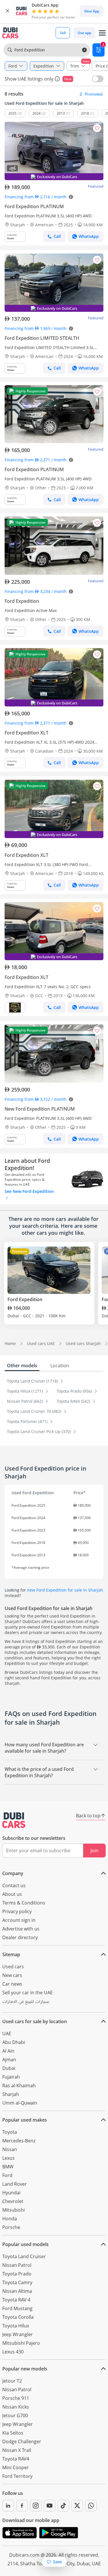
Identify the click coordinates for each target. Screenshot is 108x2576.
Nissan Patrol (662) (25, 1401)
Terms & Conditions (24, 1903)
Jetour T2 (12, 2381)
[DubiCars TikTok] (63, 2506)
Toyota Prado (17, 2274)
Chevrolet (13, 2201)
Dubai (9, 2068)
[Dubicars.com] (14, 1820)
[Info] (57, 79)
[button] (7, 11)
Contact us (14, 1885)
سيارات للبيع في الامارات (26, 2002)
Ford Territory (17, 2476)
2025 (12, 113)
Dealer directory (20, 1937)
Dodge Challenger (22, 2441)
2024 (37, 113)
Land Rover (15, 2184)
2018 (85, 113)
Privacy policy (17, 1911)
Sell (63, 33)
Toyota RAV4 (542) (74, 1401)
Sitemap (11, 1954)
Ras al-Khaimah (19, 2086)
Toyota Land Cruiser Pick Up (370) (39, 1431)
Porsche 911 (16, 2398)
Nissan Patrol (17, 2265)
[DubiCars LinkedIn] (8, 2506)
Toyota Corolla (18, 2317)
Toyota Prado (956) (75, 1391)
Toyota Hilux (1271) (25, 1391)
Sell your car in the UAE (28, 1993)
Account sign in (19, 1920)
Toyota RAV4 (16, 2459)
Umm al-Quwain (20, 2103)
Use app (84, 33)
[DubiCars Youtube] (50, 2506)
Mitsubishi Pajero (21, 2343)
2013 (61, 113)
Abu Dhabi (14, 2042)
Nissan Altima (17, 2291)
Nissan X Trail (17, 2450)
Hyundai (11, 2193)
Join (94, 1851)
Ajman (9, 2060)
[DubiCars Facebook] (22, 2506)
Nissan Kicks (16, 2407)
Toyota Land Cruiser (24, 2256)
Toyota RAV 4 (16, 2300)
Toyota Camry (17, 2282)
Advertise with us (21, 1929)
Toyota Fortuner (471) (28, 1421)
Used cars (13, 1967)
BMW (8, 2167)
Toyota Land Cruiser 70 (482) (35, 1411)
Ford (7, 2175)
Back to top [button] (88, 1816)
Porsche (11, 2227)
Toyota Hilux (16, 2326)
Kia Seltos (13, 2433)
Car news (12, 1984)
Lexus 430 (13, 2352)
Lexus (8, 2158)
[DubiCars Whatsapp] (91, 2506)
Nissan (10, 2149)
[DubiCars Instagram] (36, 2506)
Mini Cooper (16, 2467)
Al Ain (8, 2051)
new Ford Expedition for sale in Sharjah (65, 1590)
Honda (10, 2219)
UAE (7, 2034)
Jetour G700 (15, 2415)
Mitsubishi (14, 2210)
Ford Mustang (17, 2308)
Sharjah (11, 2094)
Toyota (10, 2132)
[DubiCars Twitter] (77, 2506)
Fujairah (11, 2077)
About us (12, 1894)
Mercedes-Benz (19, 2141)
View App (92, 11)
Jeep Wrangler (18, 2334)
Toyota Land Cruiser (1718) (33, 1381)
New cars (12, 1975)
